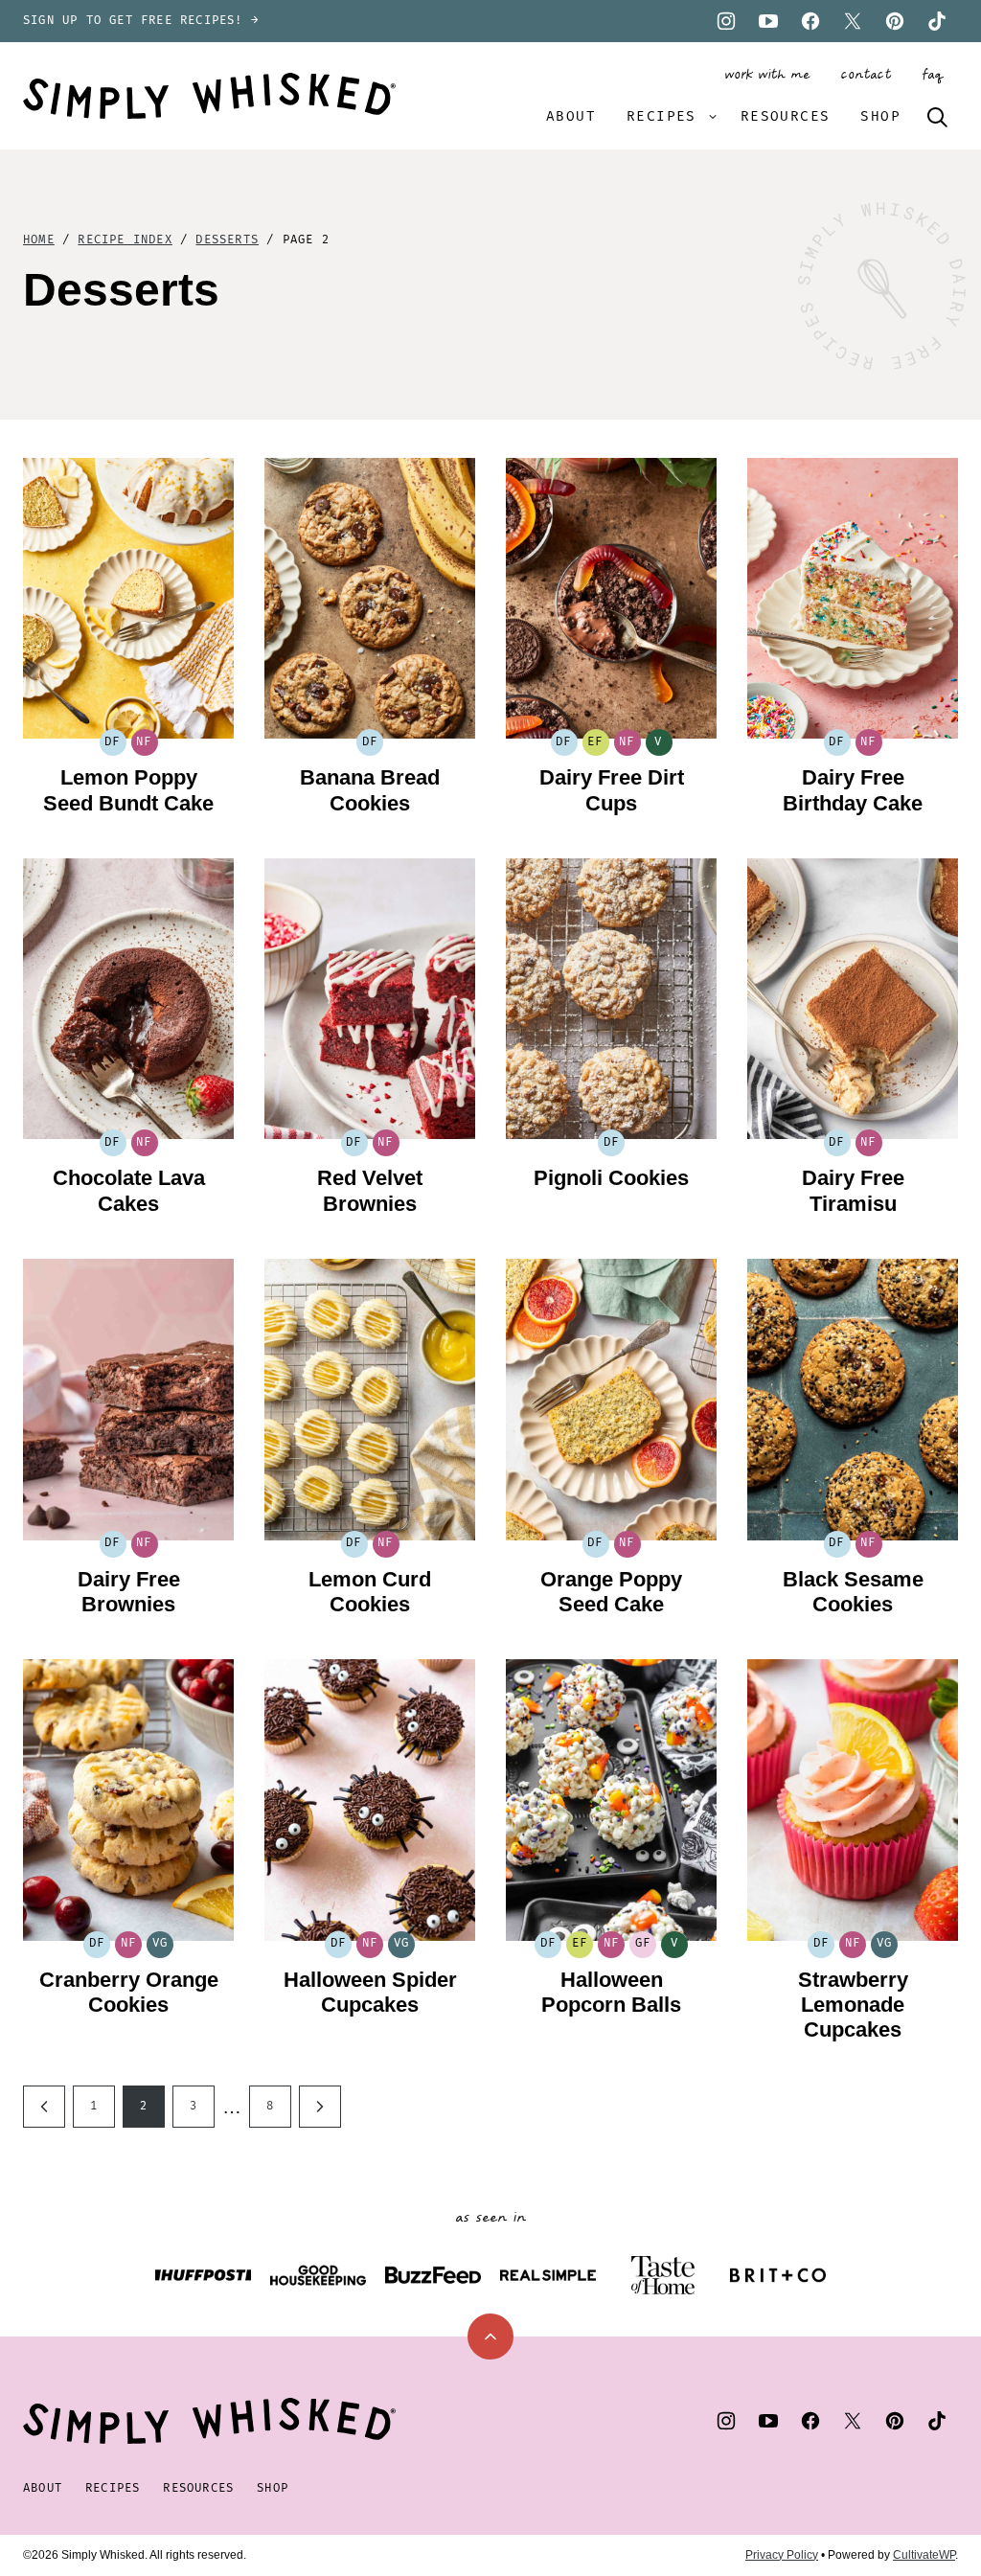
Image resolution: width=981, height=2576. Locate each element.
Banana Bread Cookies (370, 790)
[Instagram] (726, 21)
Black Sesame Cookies (853, 1592)
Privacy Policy (782, 2555)
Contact (866, 75)
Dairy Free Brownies (129, 1592)
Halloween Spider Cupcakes (370, 1992)
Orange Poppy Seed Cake (611, 1592)
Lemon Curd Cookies (370, 1592)
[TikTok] (937, 21)
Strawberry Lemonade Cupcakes (853, 2005)
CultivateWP (924, 2555)
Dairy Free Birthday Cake (853, 790)
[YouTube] (768, 21)
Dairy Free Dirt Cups (612, 790)
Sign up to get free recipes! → (141, 21)
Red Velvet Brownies (370, 1190)
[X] (853, 21)
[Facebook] (810, 21)
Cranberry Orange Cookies (129, 1992)
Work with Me (767, 75)
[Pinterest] (895, 21)
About (571, 116)
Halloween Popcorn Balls (611, 1992)
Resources (786, 116)
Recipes (662, 116)
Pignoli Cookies (611, 1178)
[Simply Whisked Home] (209, 96)
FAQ (932, 75)
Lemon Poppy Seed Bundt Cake (128, 790)
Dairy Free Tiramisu (853, 1190)
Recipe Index (125, 240)
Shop (880, 116)
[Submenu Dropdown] (713, 117)
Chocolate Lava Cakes (129, 1190)
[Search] (937, 117)
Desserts (227, 240)
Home (39, 240)
